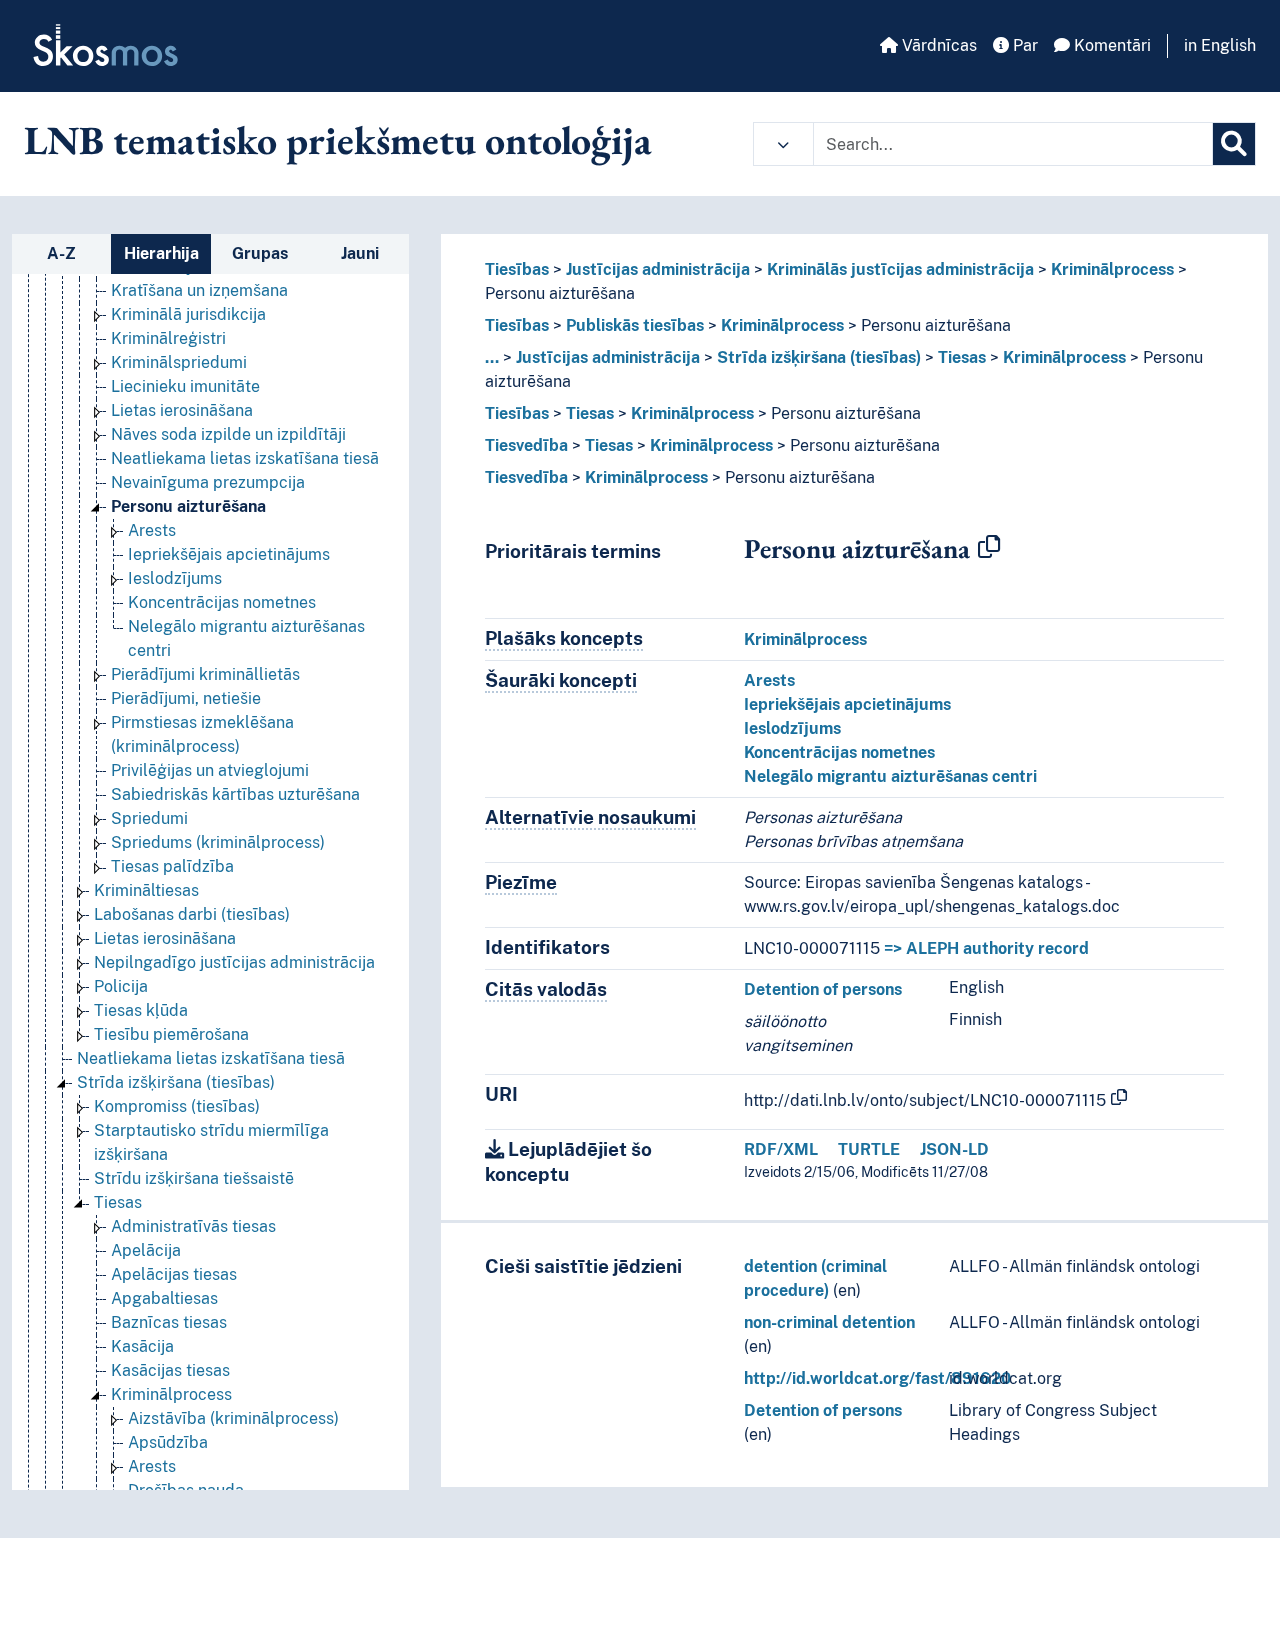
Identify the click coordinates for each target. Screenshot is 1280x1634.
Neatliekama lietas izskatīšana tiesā (245, 458)
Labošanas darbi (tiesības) (192, 914)
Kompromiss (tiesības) (177, 1106)
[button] (783, 144)
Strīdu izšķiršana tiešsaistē (194, 1178)
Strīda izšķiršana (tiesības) (176, 1082)
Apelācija (146, 1250)
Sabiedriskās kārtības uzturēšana (235, 794)
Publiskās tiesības (635, 325)
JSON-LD (954, 1149)
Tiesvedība (526, 445)
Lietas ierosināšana (182, 410)
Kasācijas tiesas (170, 1370)
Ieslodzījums (175, 578)
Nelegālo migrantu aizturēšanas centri (890, 776)
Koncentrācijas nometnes (222, 602)
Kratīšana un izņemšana (199, 290)
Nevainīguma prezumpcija (208, 482)
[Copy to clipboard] (989, 548)
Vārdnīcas (937, 45)
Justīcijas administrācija (658, 269)
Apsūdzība (168, 1442)
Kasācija (142, 1346)
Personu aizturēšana (188, 506)
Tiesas (118, 1202)
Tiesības (517, 269)
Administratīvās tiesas (193, 1226)
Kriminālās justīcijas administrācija (900, 269)
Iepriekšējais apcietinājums (229, 554)
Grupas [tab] (260, 253)
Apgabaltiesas (164, 1298)
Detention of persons (823, 989)
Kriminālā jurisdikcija (188, 314)
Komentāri (1110, 45)
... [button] (492, 357)
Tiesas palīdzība (172, 866)
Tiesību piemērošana (171, 1034)
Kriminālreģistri (168, 338)
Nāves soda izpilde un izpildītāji (228, 434)
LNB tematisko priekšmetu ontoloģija (338, 140)
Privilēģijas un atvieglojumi (210, 770)
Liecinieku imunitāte (185, 386)
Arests (152, 530)
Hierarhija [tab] (161, 253)
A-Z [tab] (61, 253)
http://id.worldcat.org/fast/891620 (877, 1378)
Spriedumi (149, 818)
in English (1220, 45)
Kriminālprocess (171, 1394)
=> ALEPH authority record (986, 948)
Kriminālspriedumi (179, 362)
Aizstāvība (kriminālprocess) (233, 1418)
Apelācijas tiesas (174, 1274)
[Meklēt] (1234, 144)
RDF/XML (781, 1149)
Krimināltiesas (146, 890)
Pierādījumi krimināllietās (205, 674)
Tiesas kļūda (141, 1010)
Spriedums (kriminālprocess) (218, 842)
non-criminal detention (829, 1322)
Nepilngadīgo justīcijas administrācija (234, 962)
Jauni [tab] (360, 253)
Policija (121, 986)
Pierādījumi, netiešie (186, 698)
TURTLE (869, 1149)
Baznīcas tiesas (169, 1322)
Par (1023, 45)
